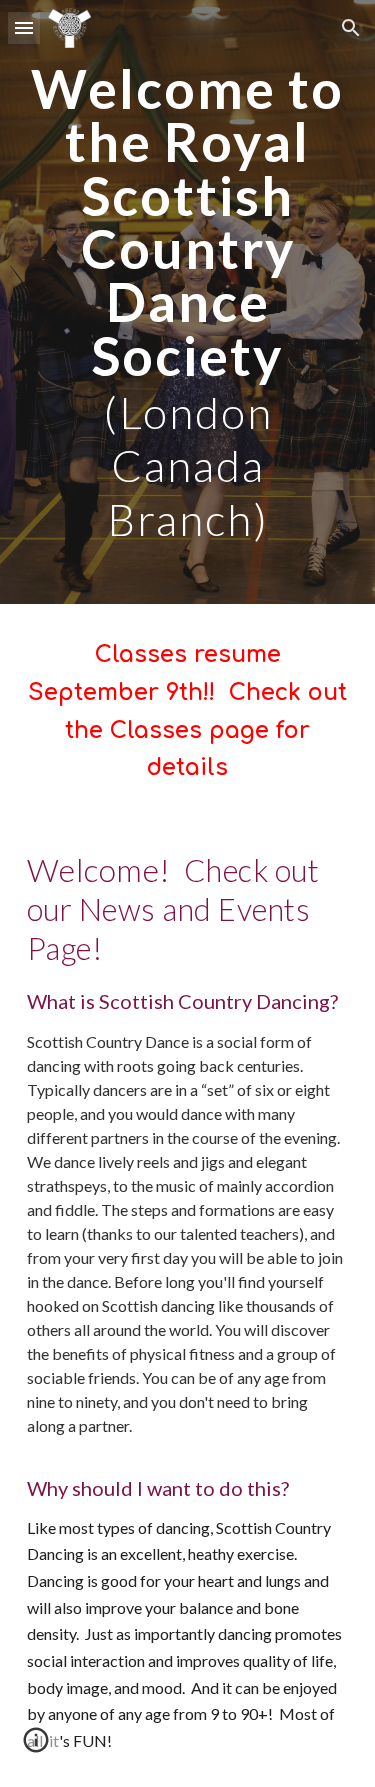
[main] (188, 302)
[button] (24, 27)
